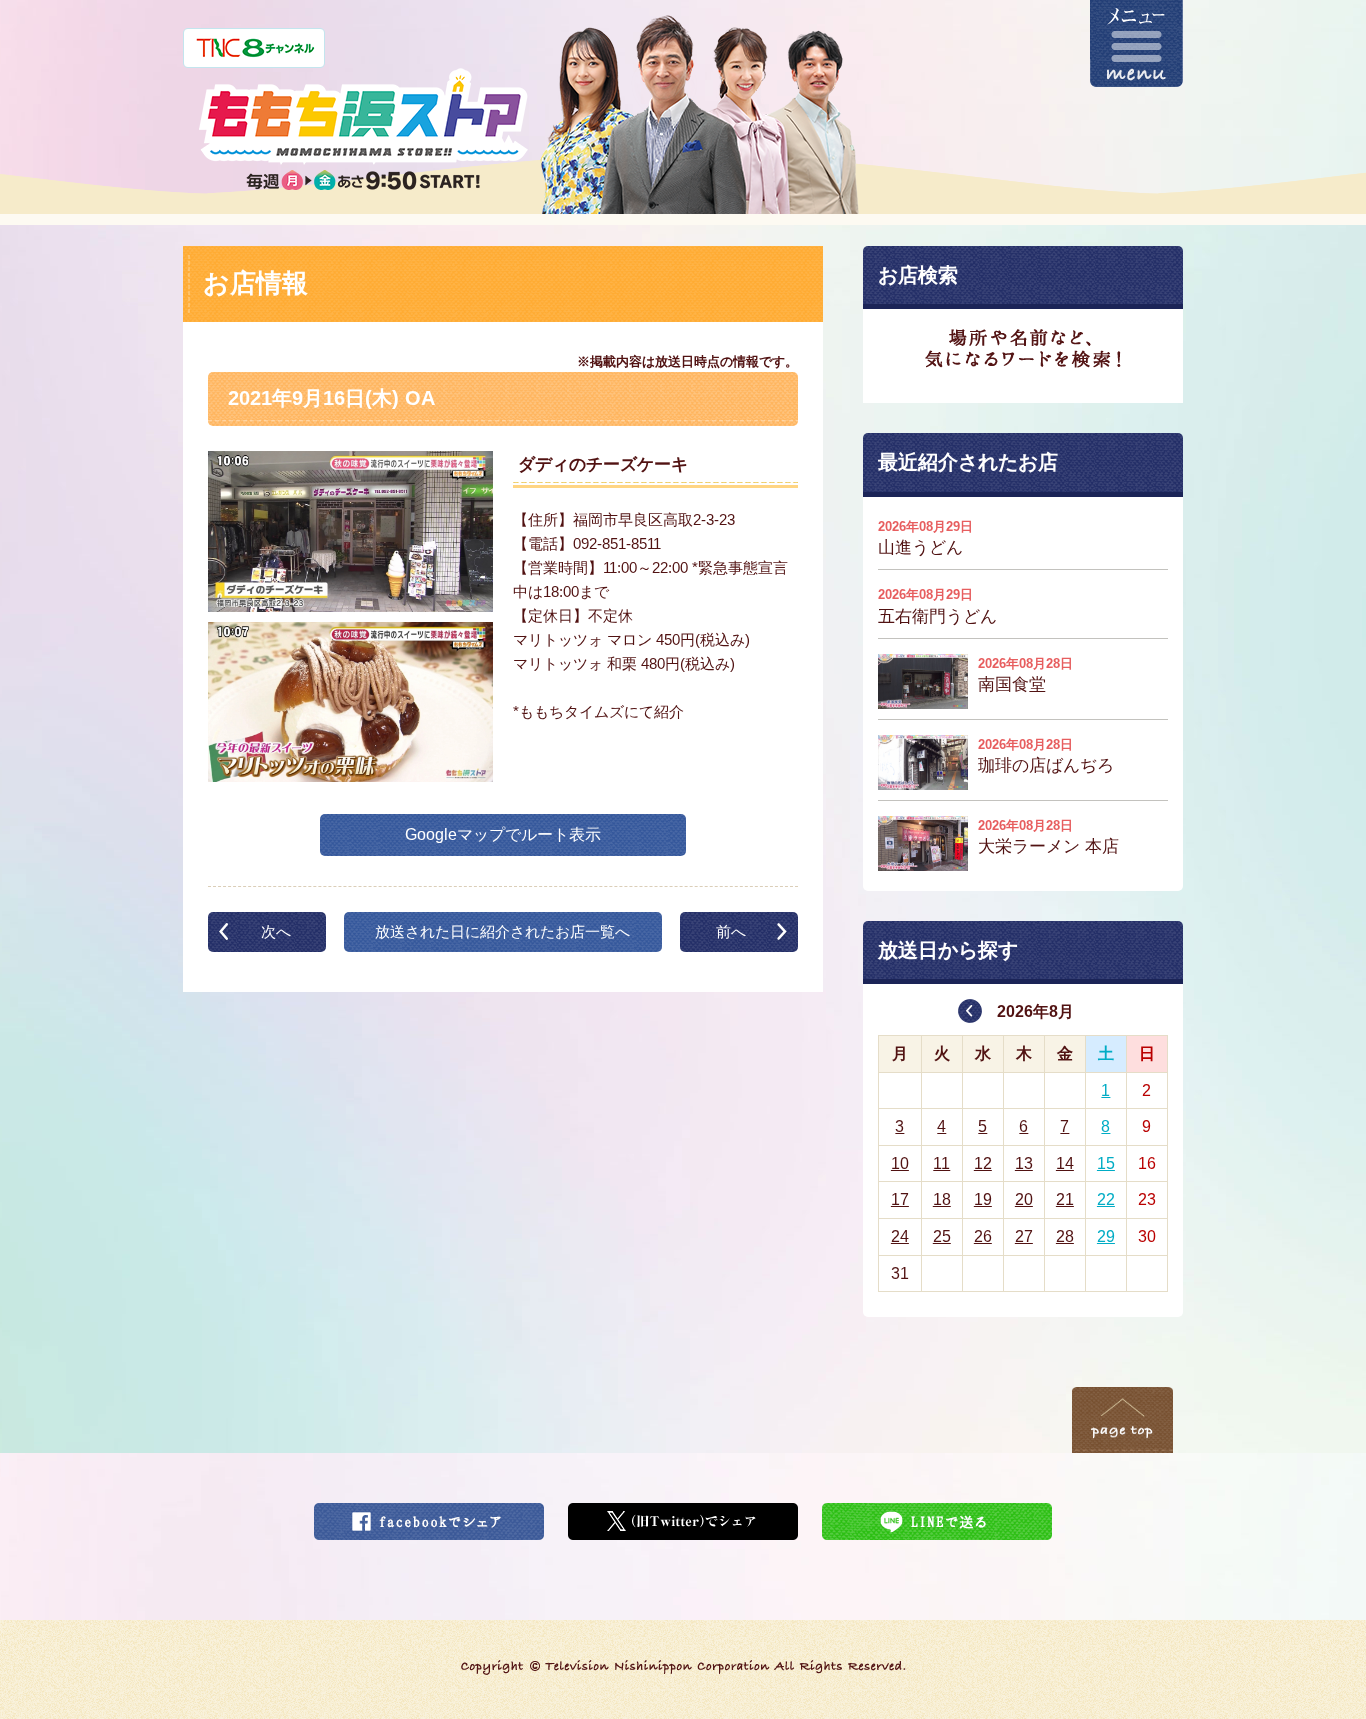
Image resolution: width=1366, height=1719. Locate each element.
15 (1106, 1163)
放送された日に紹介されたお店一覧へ (502, 931)
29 (1106, 1236)
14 (1065, 1163)
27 (1024, 1236)
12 (983, 1163)
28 (1065, 1236)
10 (900, 1163)
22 (1106, 1199)
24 (900, 1236)
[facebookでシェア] (429, 1515)
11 (941, 1163)
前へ (731, 931)
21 (1065, 1199)
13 (1024, 1163)
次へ (276, 931)
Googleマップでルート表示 (503, 834)
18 (942, 1199)
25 (942, 1236)
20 (1024, 1199)
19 (983, 1199)
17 (900, 1199)
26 (983, 1236)
